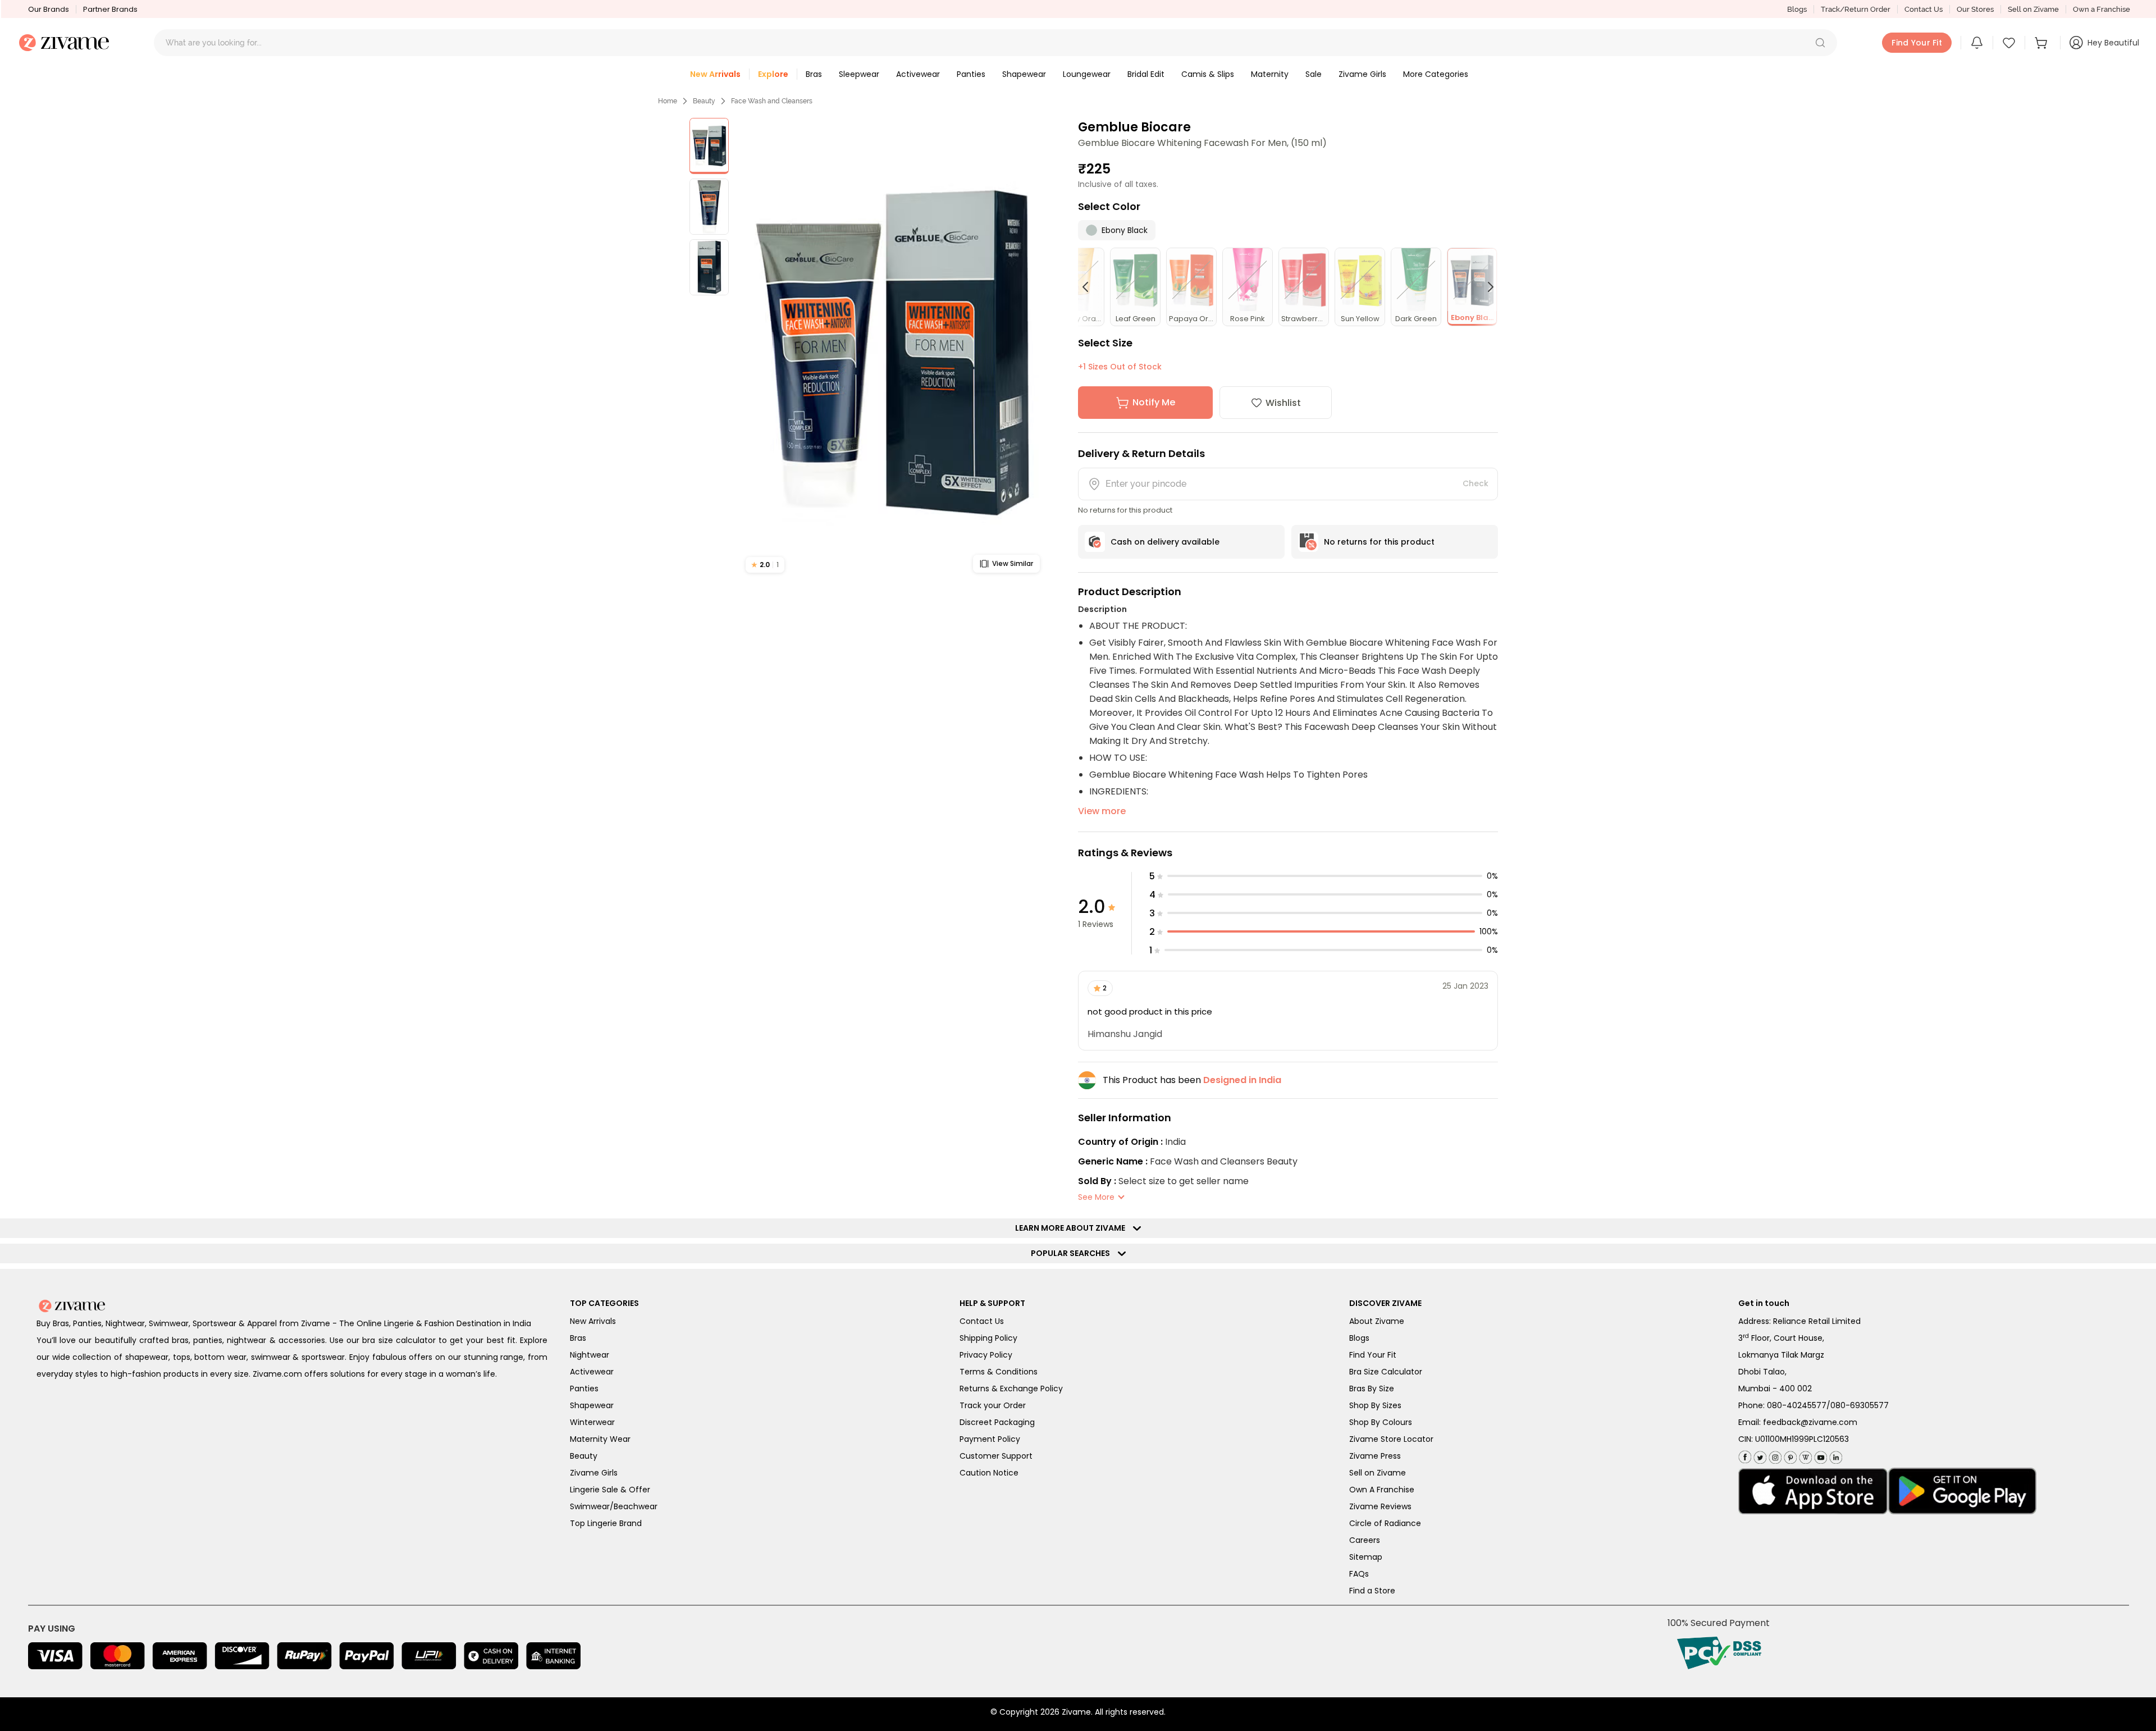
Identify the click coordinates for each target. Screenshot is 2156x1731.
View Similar (1013, 563)
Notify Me (1154, 402)
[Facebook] (1745, 1456)
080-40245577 (1797, 1405)
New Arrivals (593, 1321)
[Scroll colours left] (1090, 287)
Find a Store (1372, 1591)
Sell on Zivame (2033, 9)
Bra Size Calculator (1386, 1372)
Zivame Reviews (1380, 1506)
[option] (709, 146)
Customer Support (996, 1456)
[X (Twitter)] (1759, 1455)
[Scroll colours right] (1486, 287)
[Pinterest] (1789, 1455)
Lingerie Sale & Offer (610, 1490)
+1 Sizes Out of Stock (1120, 367)
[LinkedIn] (1835, 1455)
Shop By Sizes (1375, 1405)
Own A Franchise (1382, 1490)
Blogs (1797, 9)
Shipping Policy (988, 1338)
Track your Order (993, 1405)
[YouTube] (1819, 1455)
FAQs (1359, 1574)
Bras (578, 1338)
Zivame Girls (594, 1473)
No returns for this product (1379, 542)
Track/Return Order (1856, 9)
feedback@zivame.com (1810, 1422)
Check (1476, 483)
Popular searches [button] (1073, 1253)
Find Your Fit (1373, 1355)
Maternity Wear (600, 1439)
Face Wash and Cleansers (772, 101)
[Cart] (2043, 43)
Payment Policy (990, 1439)
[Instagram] (1774, 1455)
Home (668, 101)
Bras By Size (1372, 1389)
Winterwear (592, 1422)
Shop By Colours (1381, 1422)
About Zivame (1377, 1321)
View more (1102, 811)
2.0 (765, 565)
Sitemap (1366, 1557)
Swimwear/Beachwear (614, 1506)
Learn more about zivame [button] (1073, 1228)
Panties (584, 1389)
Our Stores (1975, 9)
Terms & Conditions (999, 1372)
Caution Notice (989, 1473)
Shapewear (592, 1405)
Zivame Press (1375, 1456)
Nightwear (590, 1355)
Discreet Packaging (997, 1422)
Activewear (592, 1372)
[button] (1820, 43)
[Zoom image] (893, 349)
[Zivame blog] (1804, 1455)
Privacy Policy (986, 1355)
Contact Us (1924, 9)
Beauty (704, 101)
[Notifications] (1977, 43)
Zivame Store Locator (1391, 1439)
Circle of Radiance (1385, 1523)
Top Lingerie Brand (606, 1523)
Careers (1365, 1540)
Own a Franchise (2102, 9)
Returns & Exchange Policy (1011, 1389)
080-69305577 (1860, 1405)
